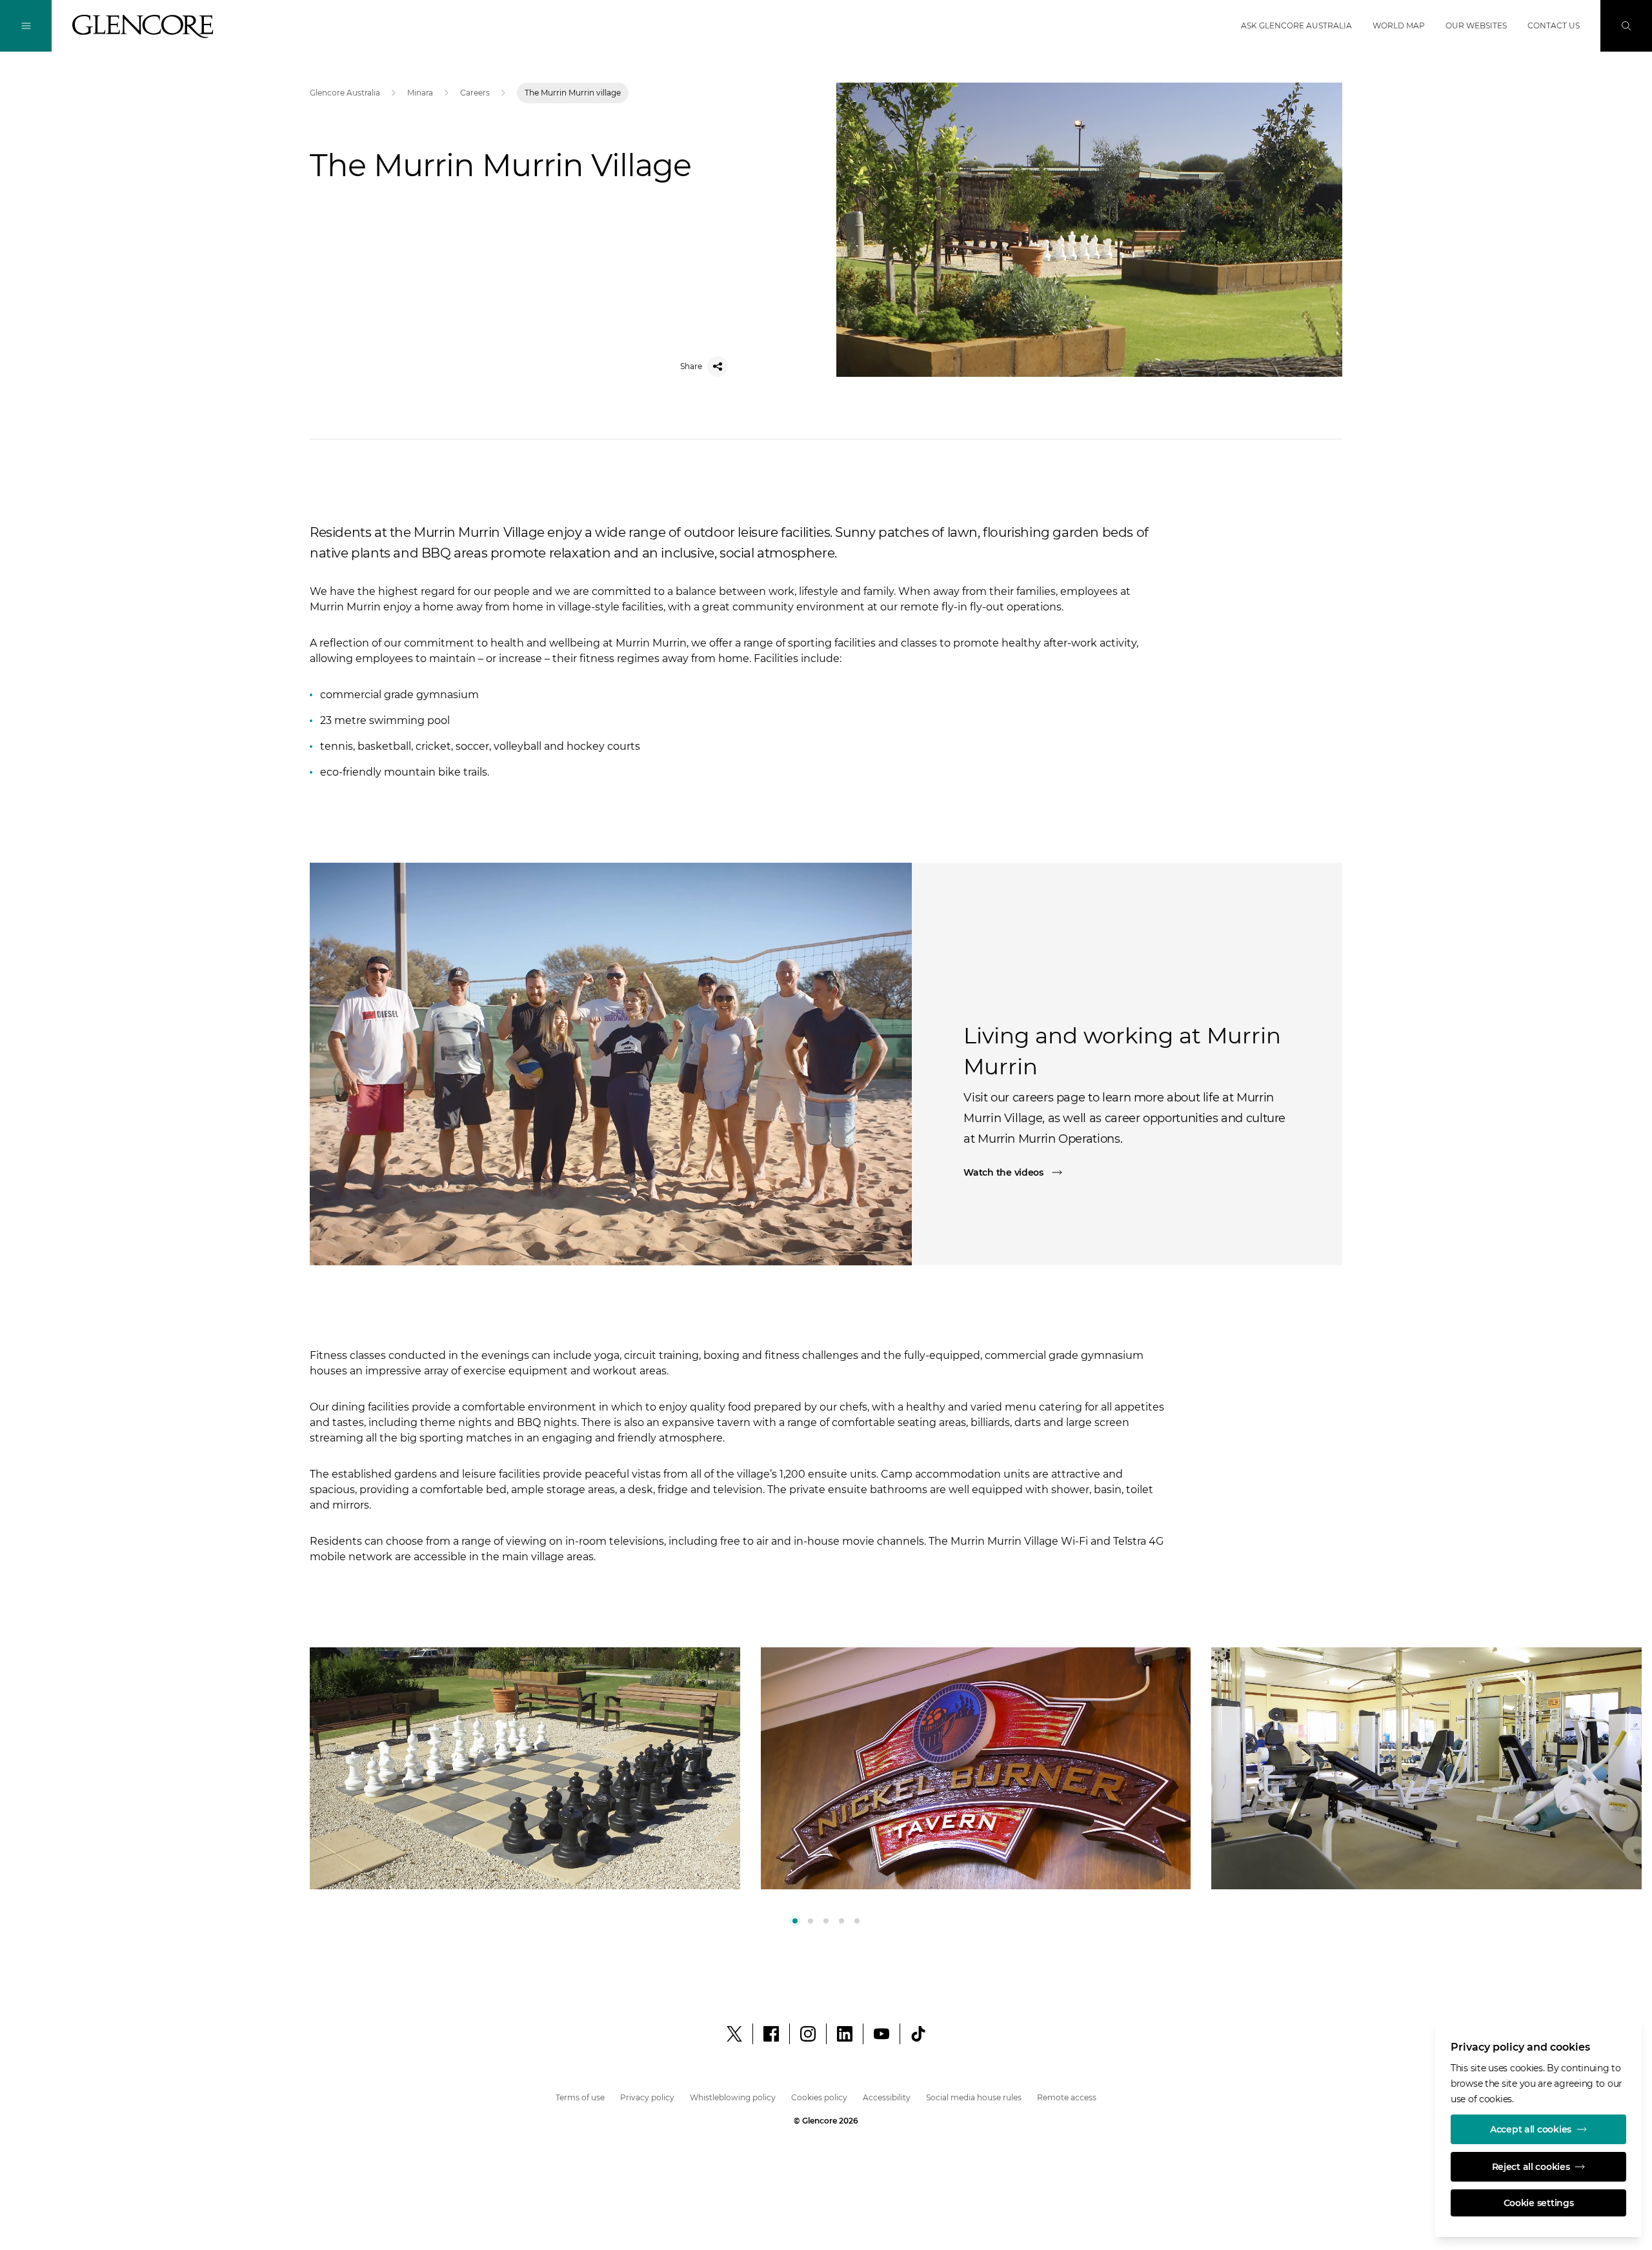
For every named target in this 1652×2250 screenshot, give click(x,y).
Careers (475, 93)
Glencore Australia (345, 93)
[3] (841, 1921)
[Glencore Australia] (143, 26)
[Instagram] (808, 2034)
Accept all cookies (1531, 2129)
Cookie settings (1539, 2203)
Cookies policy (819, 2097)
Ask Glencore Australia (1296, 25)
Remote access (1067, 2097)
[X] (734, 2034)
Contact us (1554, 25)
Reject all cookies (1531, 2167)
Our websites (1476, 25)
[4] (857, 1921)
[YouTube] (881, 2034)
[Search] (1626, 26)
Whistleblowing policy (733, 2097)
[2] (826, 1921)
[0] (795, 1921)
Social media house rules (974, 2097)
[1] (811, 1921)
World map (1399, 25)
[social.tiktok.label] (918, 2034)
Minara (420, 93)
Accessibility (887, 2097)
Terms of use (580, 2097)
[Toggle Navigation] (26, 26)
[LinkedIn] (845, 2034)
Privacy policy (647, 2097)
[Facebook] (771, 2034)
